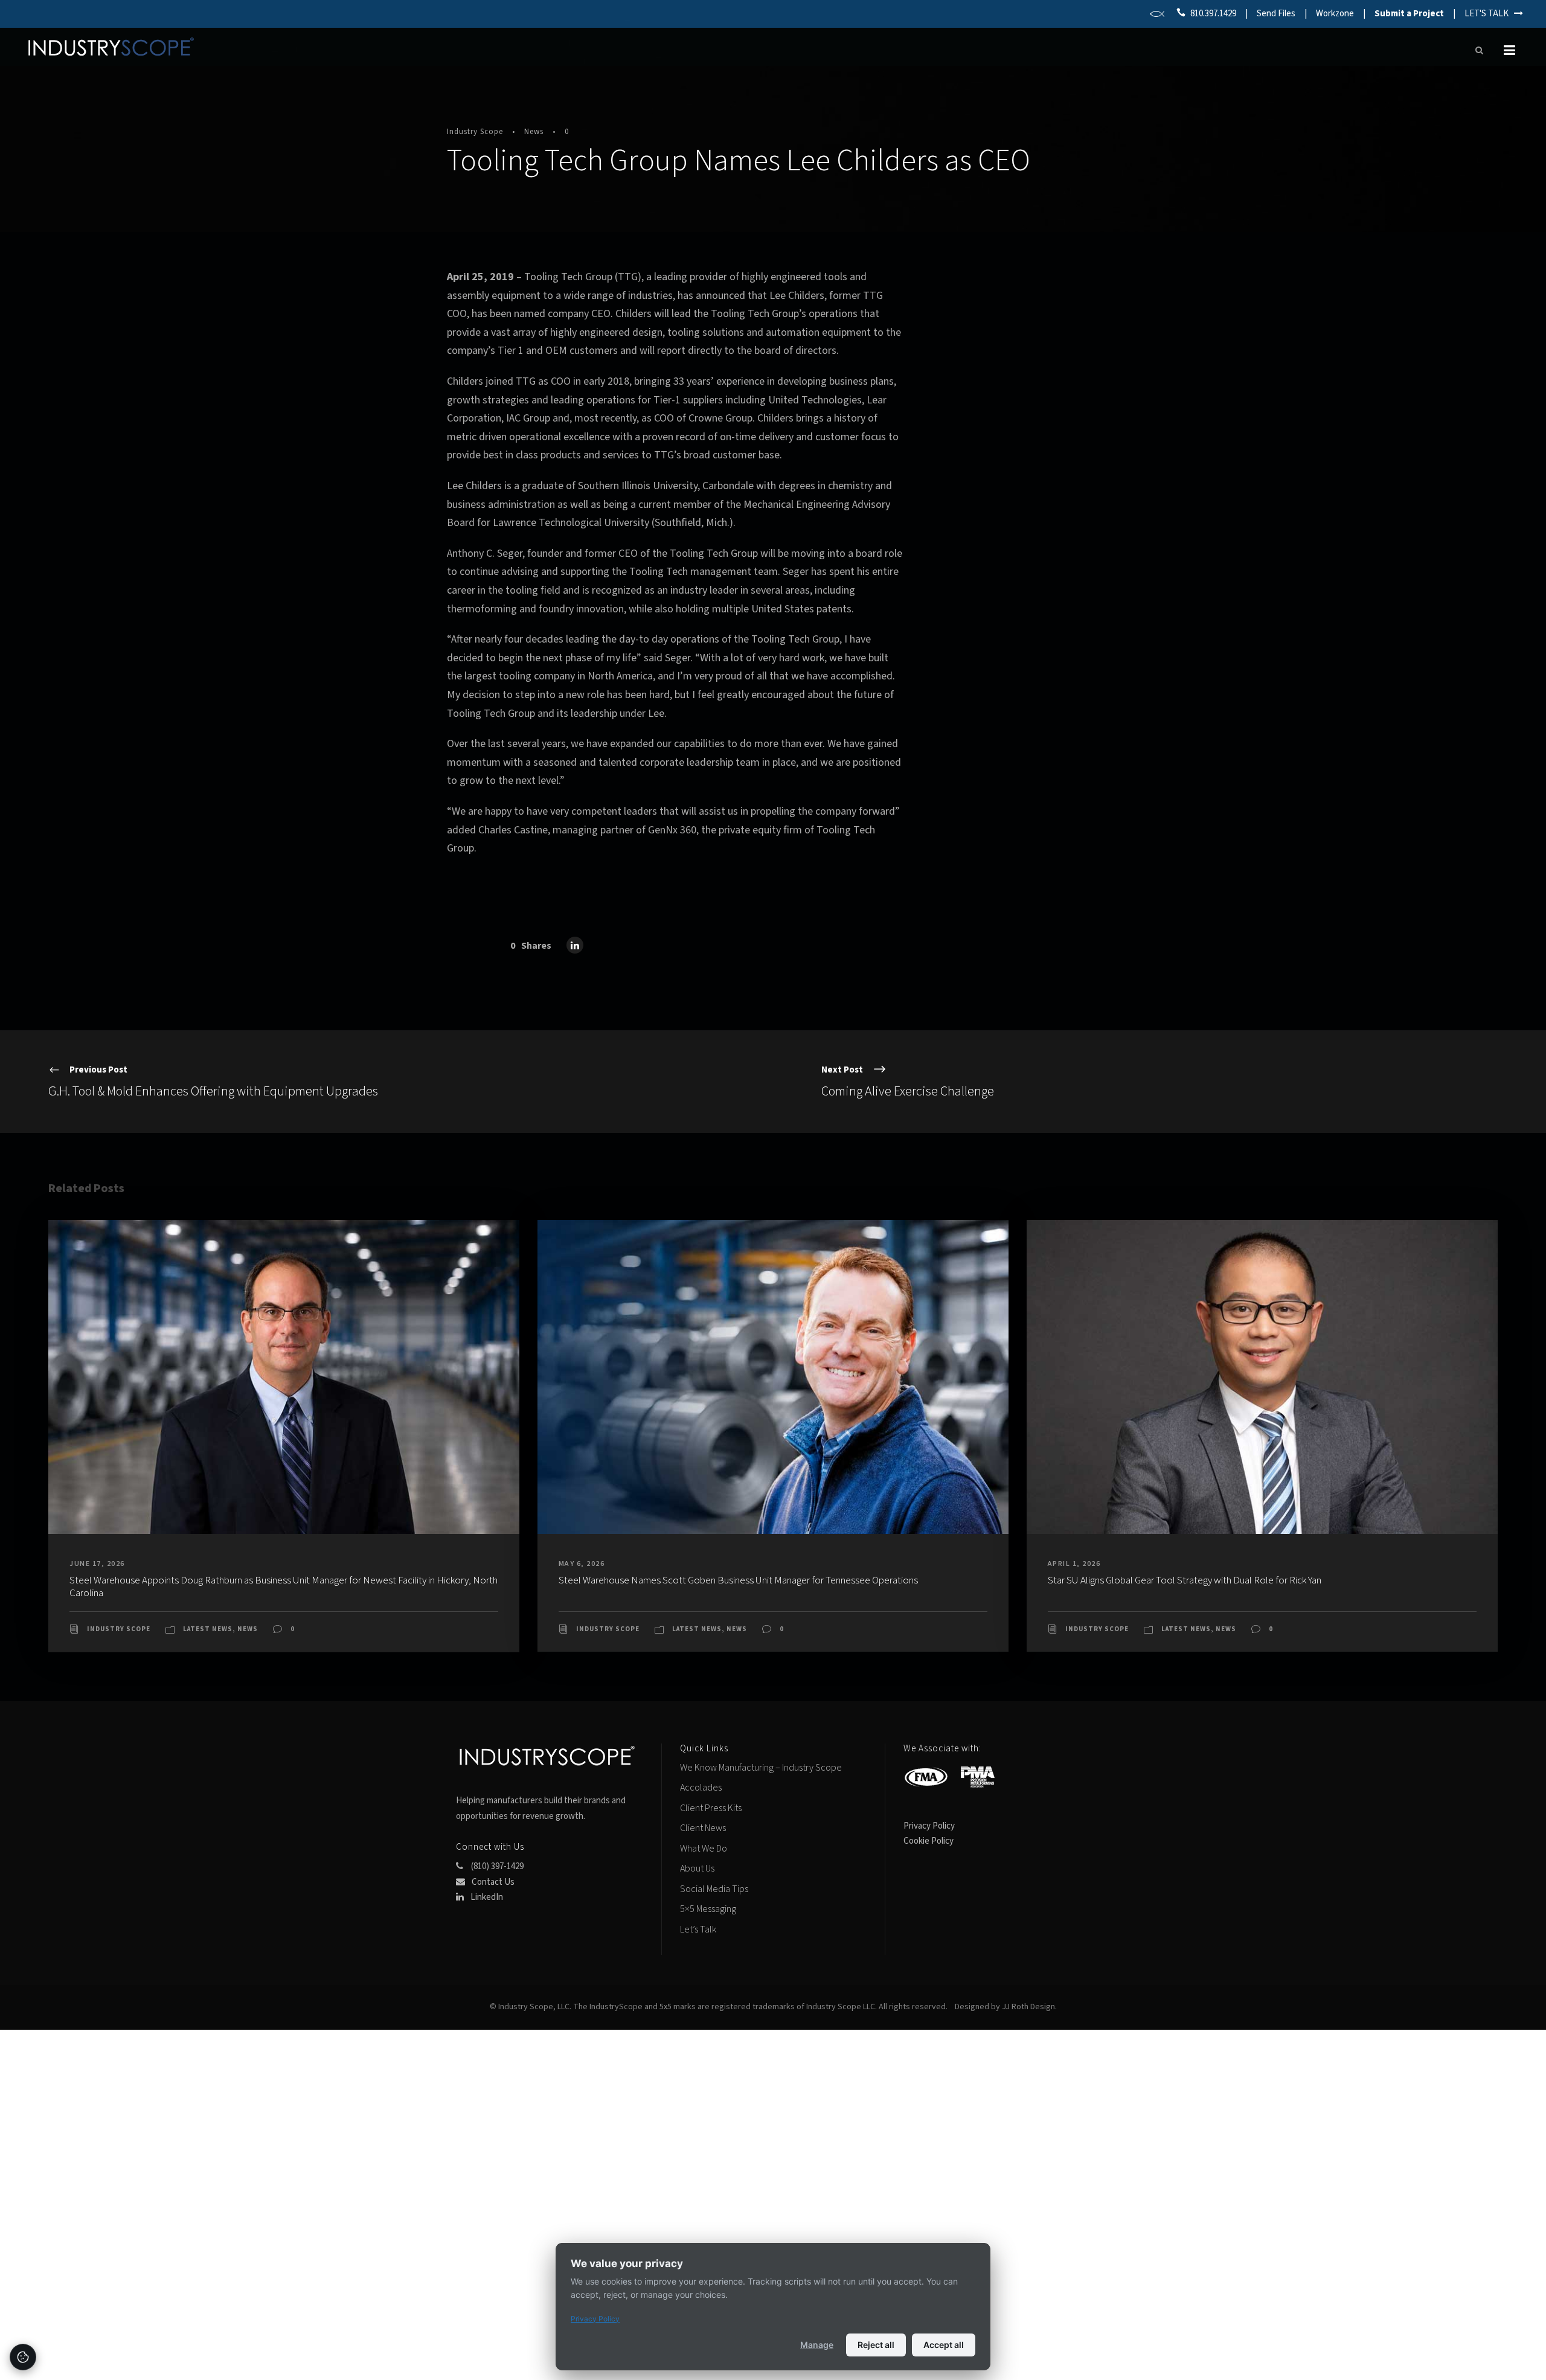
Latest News (208, 1629)
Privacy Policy (929, 1826)
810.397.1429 (1213, 14)
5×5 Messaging (708, 1909)
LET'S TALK (1489, 14)
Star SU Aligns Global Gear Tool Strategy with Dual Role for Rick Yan (1185, 1580)
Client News (703, 1828)
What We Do (704, 1849)
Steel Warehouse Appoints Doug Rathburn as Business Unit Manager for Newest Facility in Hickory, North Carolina (284, 1586)
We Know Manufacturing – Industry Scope (761, 1768)
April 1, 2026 (1074, 1564)
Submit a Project (1409, 14)
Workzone (1335, 14)
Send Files (1276, 14)
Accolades (701, 1788)
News (534, 132)
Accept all (944, 2345)
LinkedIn (486, 1897)
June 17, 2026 (97, 1564)
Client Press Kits (711, 1808)
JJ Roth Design (1028, 2007)
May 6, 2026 (582, 1564)
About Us (697, 1868)
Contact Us (492, 1882)
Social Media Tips (714, 1889)
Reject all (876, 2345)
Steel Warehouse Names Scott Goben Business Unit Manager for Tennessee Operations (738, 1580)
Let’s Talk (698, 1929)
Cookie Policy (929, 1841)
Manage (817, 2345)
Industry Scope (475, 132)
